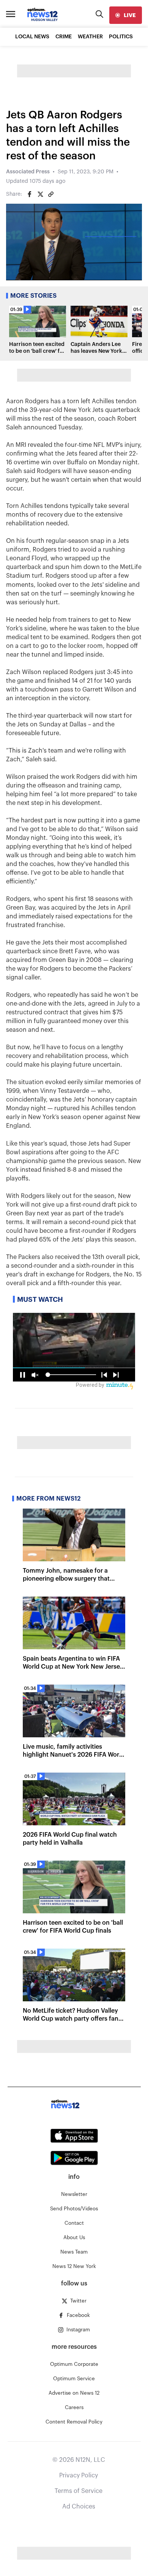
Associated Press (28, 172)
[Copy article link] (51, 194)
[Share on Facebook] (30, 194)
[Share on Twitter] (40, 194)
